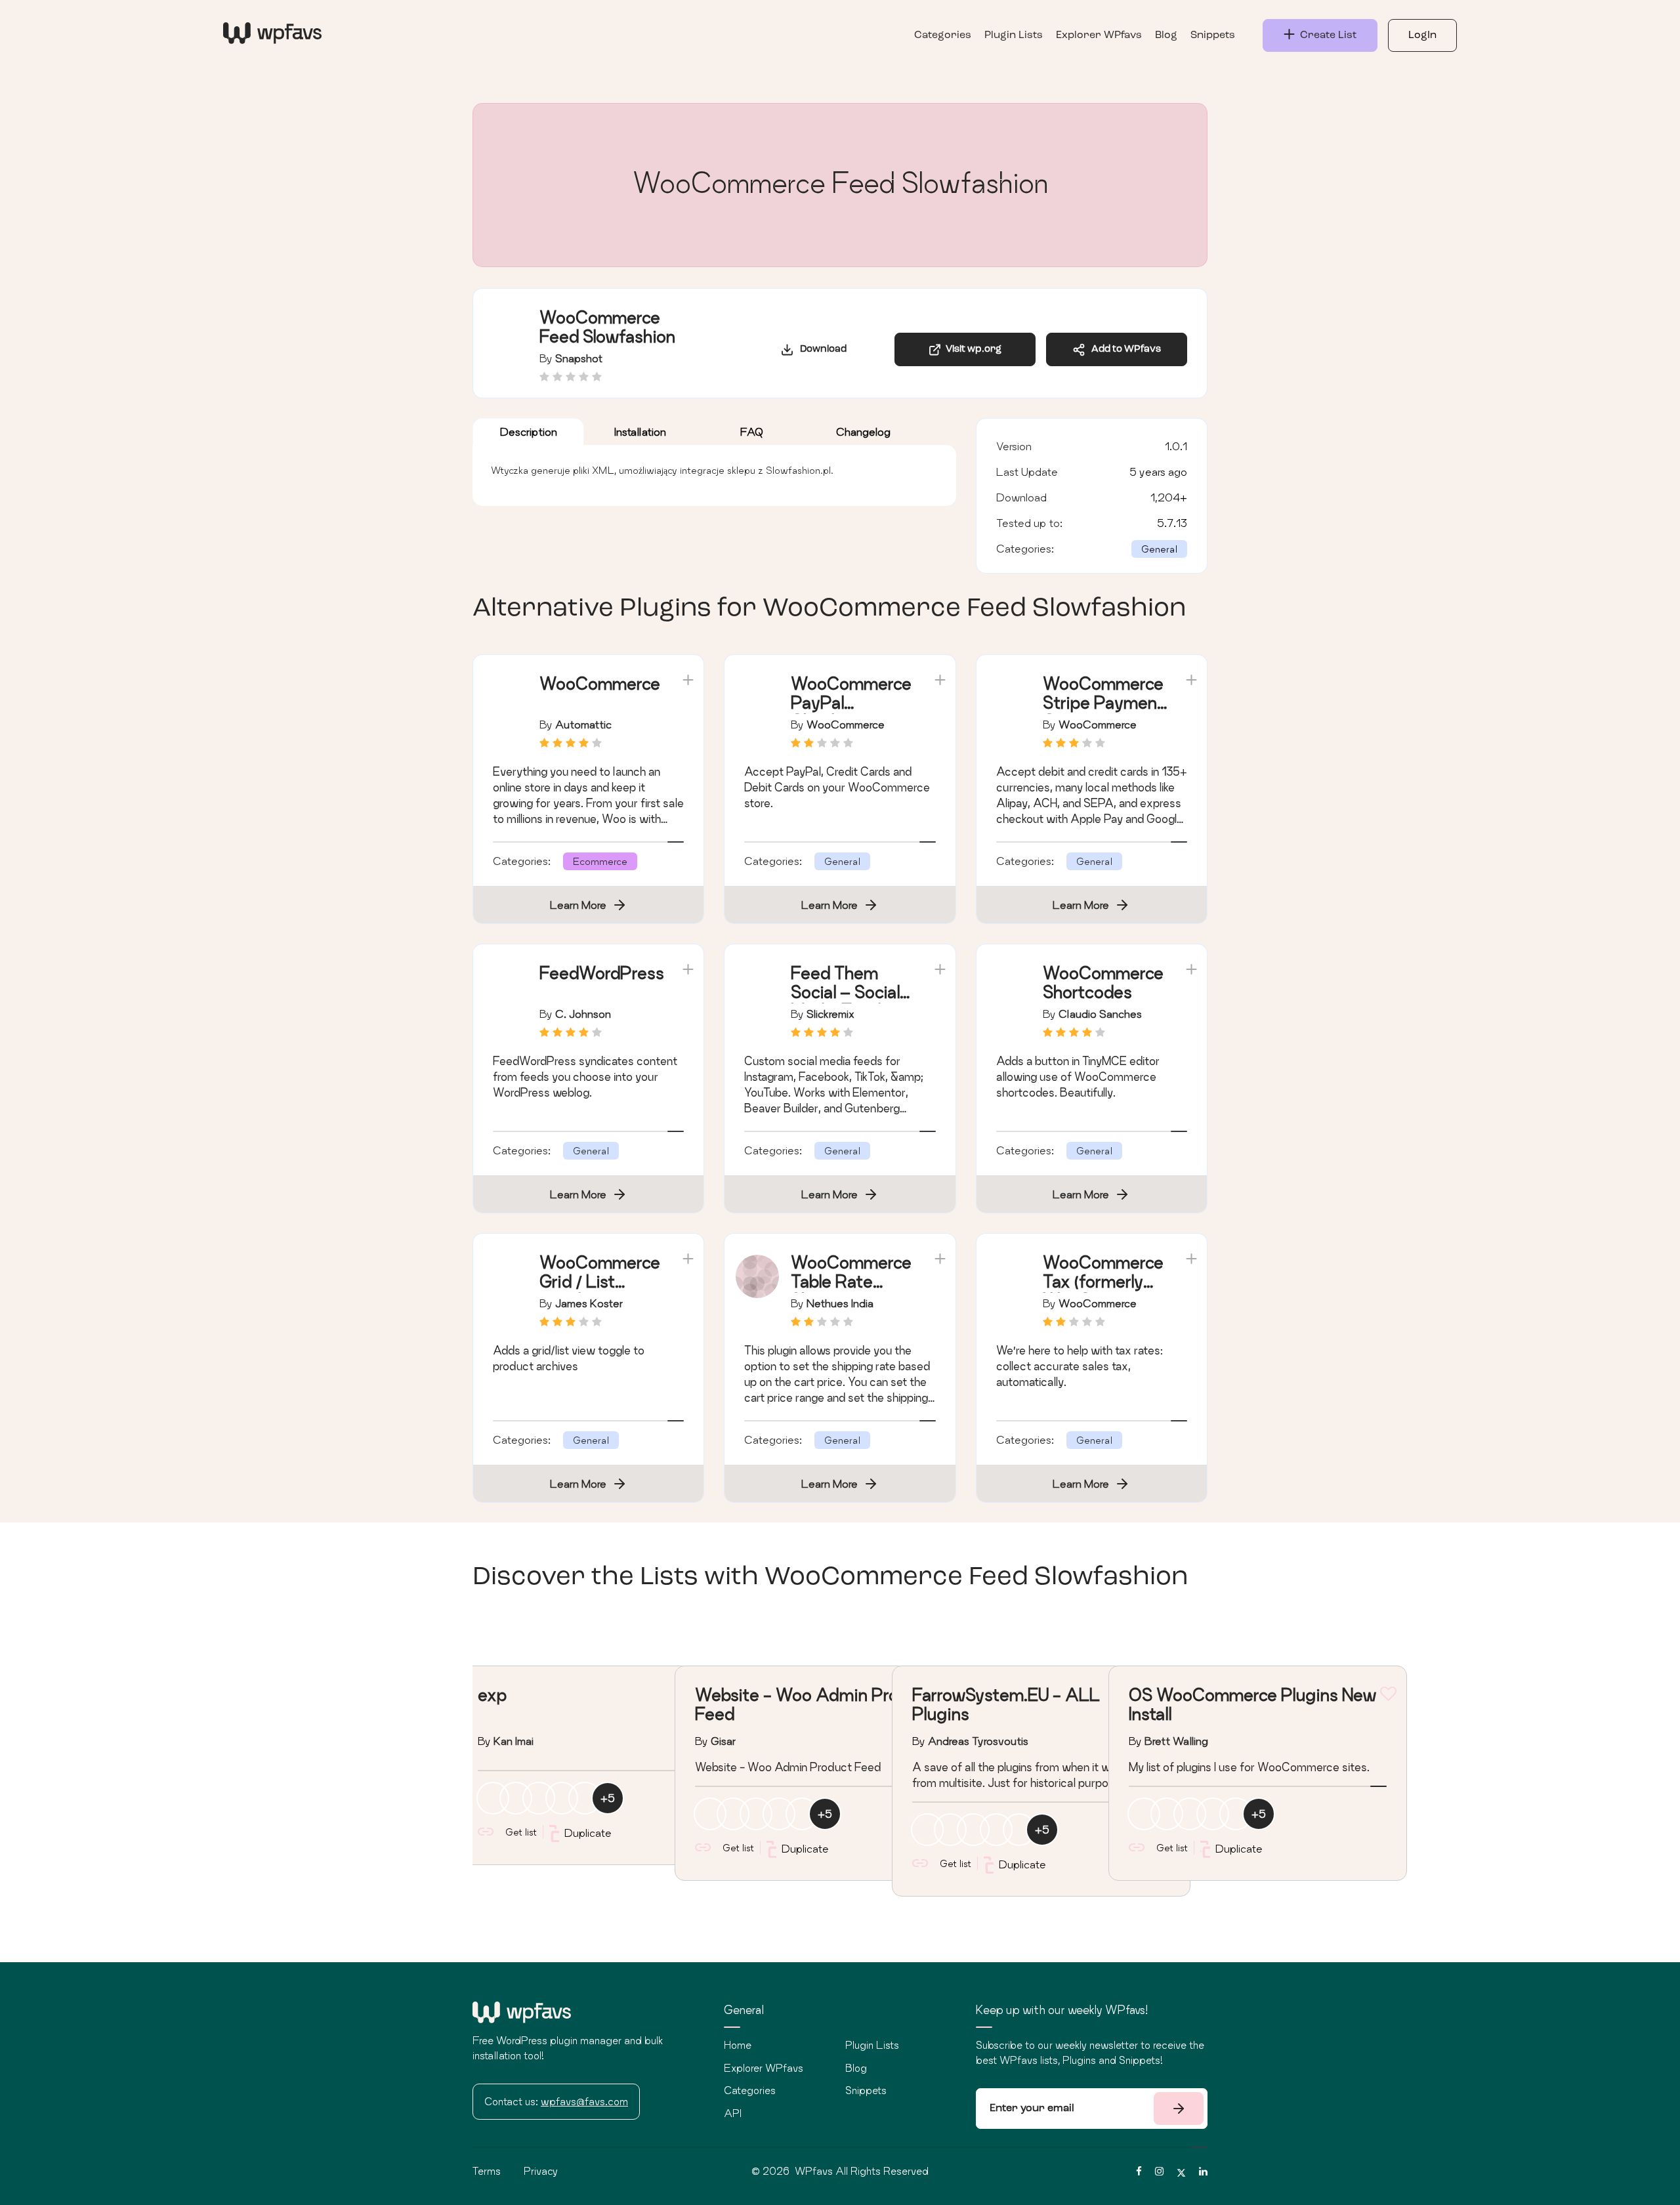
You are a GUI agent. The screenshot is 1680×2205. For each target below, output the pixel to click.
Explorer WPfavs (1099, 35)
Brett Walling (1176, 1741)
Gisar (723, 1741)
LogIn (1422, 35)
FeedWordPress (602, 973)
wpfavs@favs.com (584, 2101)
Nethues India (840, 1303)
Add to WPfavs (1123, 349)
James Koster (589, 1303)
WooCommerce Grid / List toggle (600, 1281)
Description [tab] (529, 431)
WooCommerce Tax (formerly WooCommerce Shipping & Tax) (1103, 1291)
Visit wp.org (972, 349)
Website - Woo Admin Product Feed (814, 1704)
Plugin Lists (1014, 35)
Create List (1326, 35)
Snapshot (579, 358)
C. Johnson (583, 1014)
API (733, 2113)
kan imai (514, 1741)
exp (492, 1695)
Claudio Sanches (1100, 1014)
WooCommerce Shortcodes (1103, 982)
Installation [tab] (640, 431)
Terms (487, 2171)
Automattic (583, 724)
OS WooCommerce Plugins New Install (1252, 1704)
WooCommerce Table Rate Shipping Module (851, 1291)
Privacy (541, 2171)
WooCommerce (600, 683)
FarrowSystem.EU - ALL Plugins (1006, 1704)
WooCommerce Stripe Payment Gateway (1103, 703)
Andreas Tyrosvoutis (978, 1741)
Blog (1166, 35)
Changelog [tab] (863, 431)
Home (738, 2045)
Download (820, 349)
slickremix (830, 1014)
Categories (943, 35)
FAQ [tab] (752, 431)
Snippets (1213, 35)
